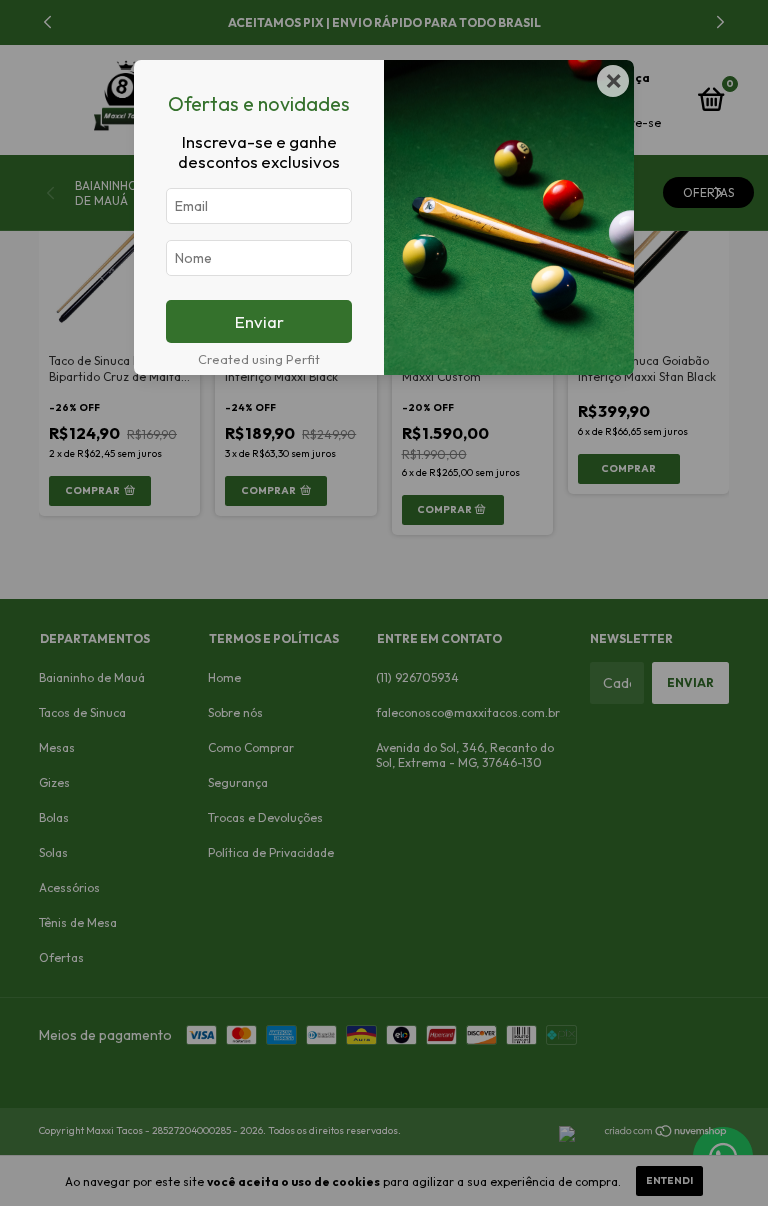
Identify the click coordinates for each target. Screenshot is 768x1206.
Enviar (259, 321)
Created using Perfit (259, 359)
